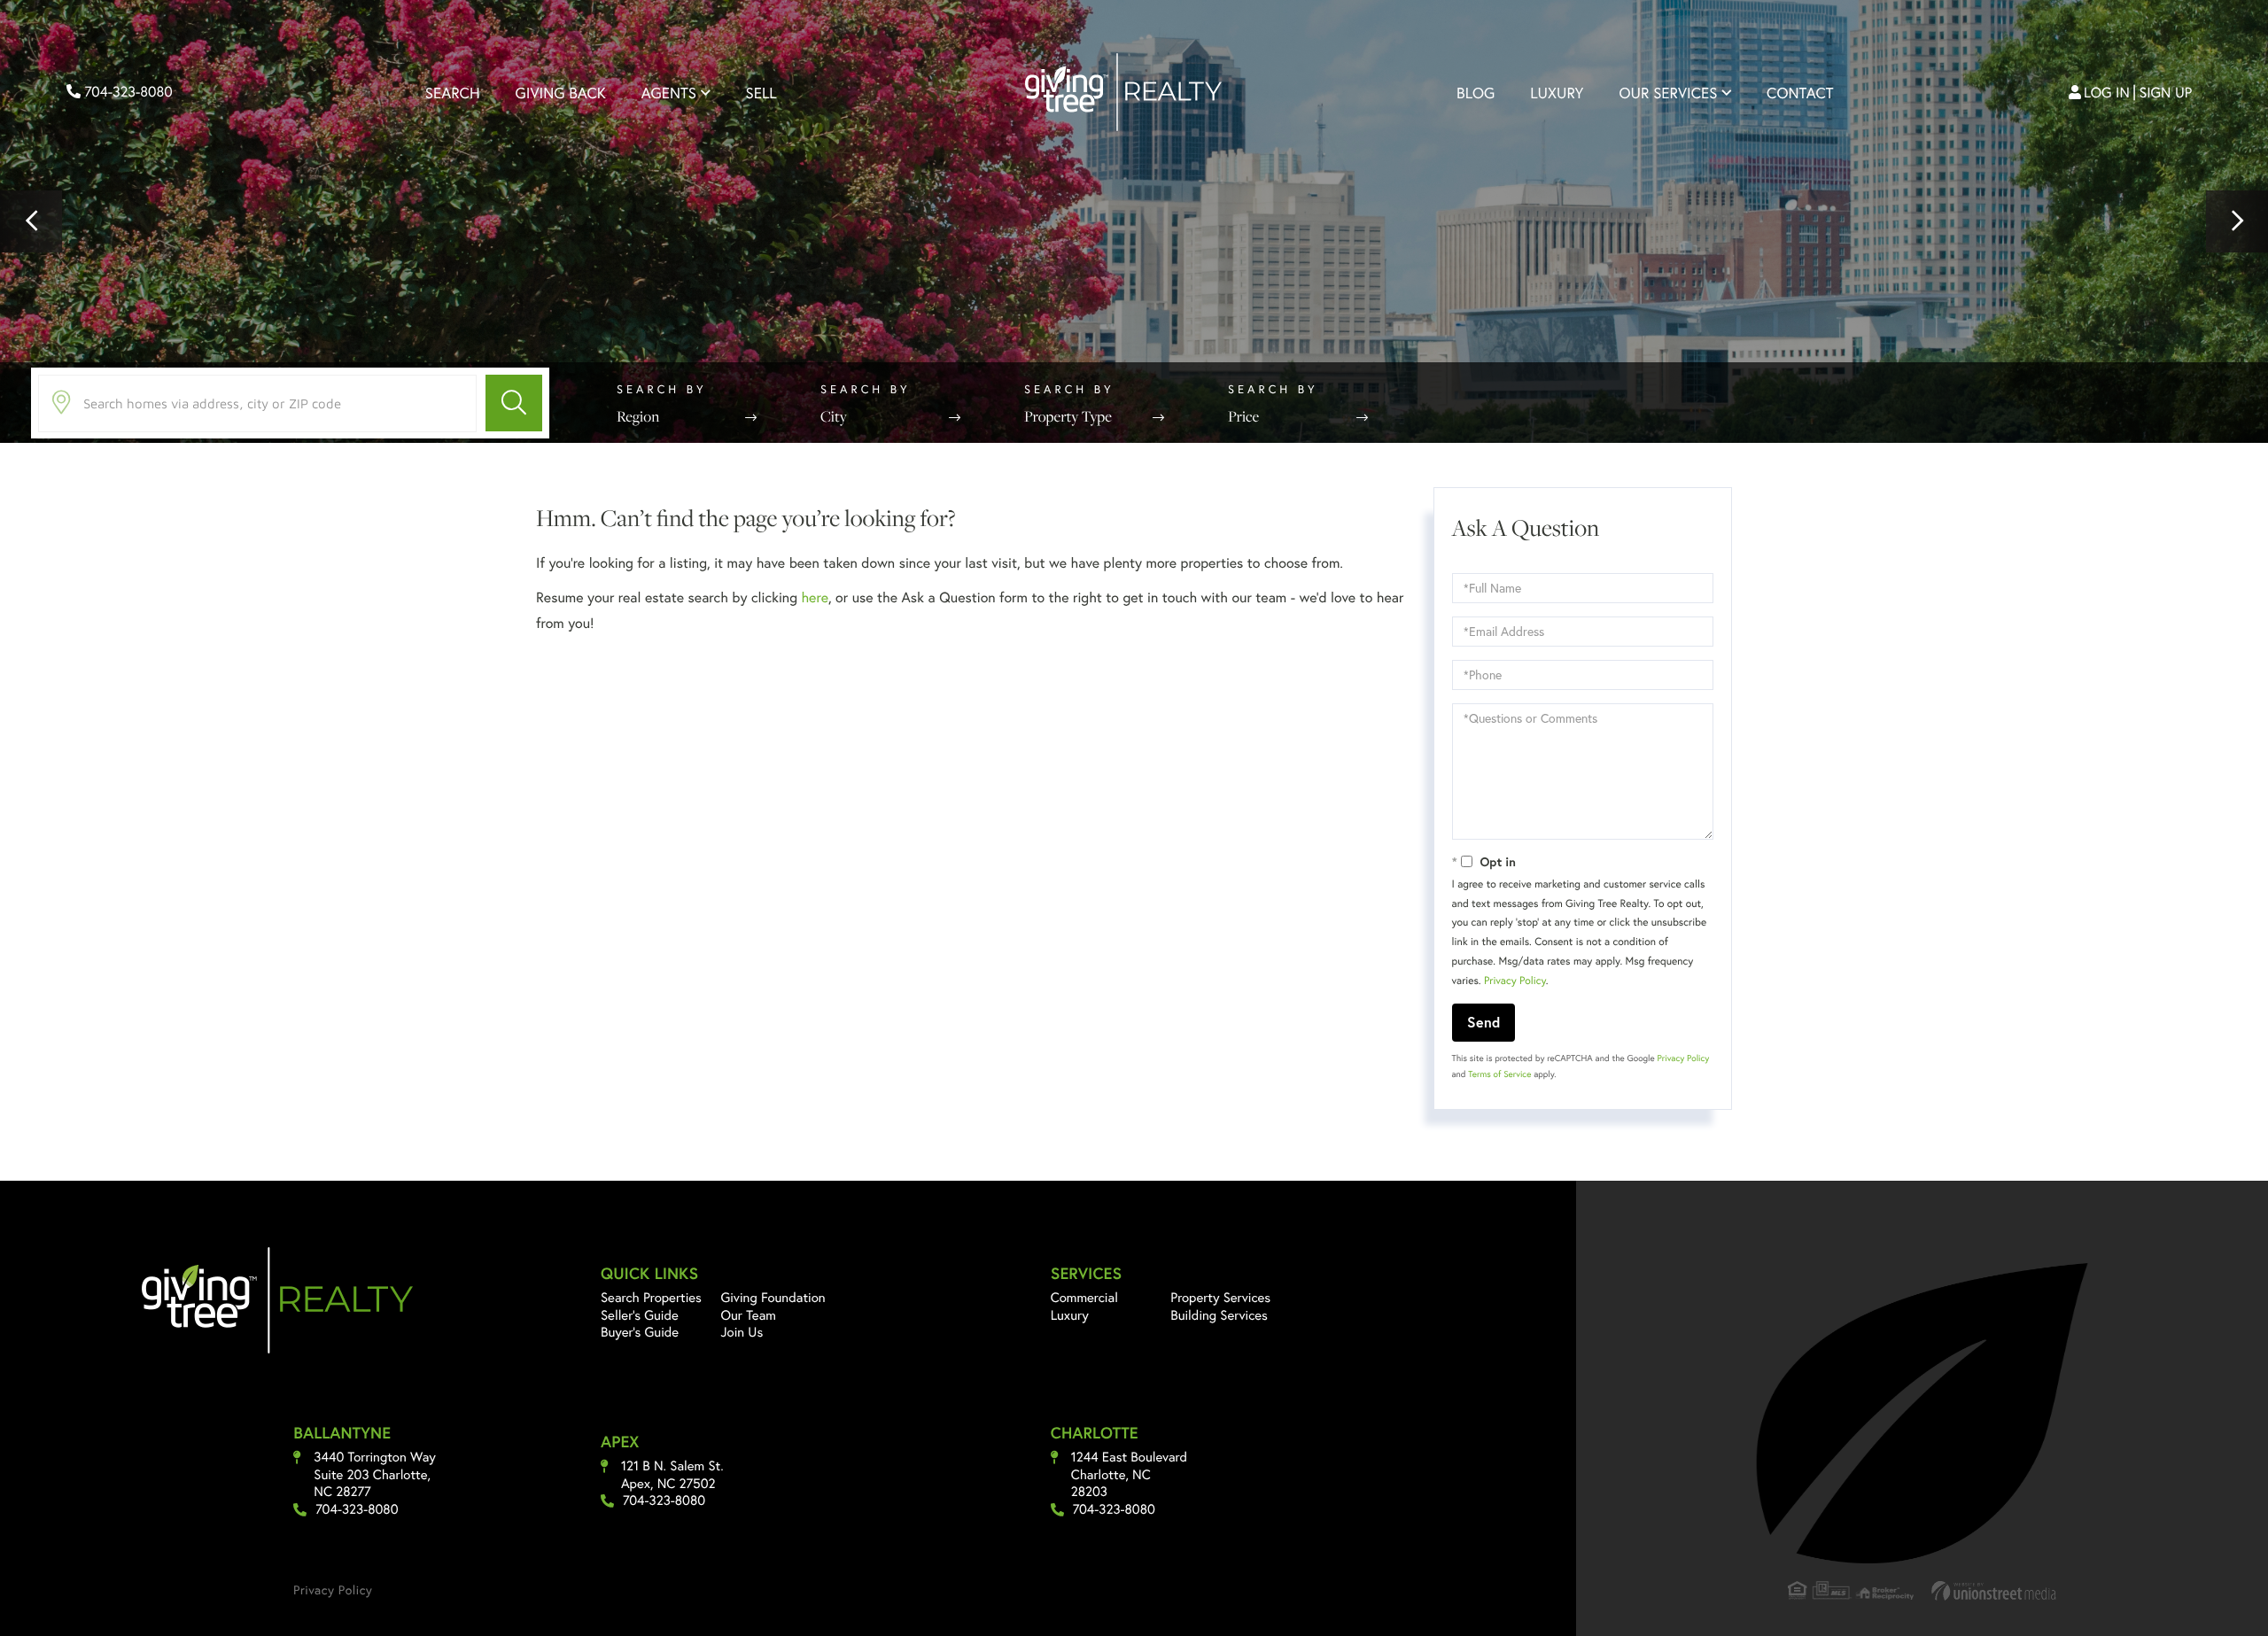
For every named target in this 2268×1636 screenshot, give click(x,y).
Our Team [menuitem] (748, 1315)
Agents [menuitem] (669, 93)
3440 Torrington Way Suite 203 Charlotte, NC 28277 (375, 1475)
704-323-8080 (127, 92)
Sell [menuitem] (761, 93)
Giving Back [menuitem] (561, 93)
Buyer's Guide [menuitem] (640, 1332)
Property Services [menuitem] (1220, 1298)
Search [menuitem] (453, 93)
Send (1484, 1022)
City (834, 416)
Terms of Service (1499, 1074)
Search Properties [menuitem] (651, 1298)
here (814, 597)
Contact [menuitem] (1800, 93)
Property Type (1068, 416)
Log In (2107, 93)
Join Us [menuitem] (742, 1332)
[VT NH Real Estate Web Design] (1994, 1590)
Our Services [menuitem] (1668, 93)
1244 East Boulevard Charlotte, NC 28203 (1129, 1475)
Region (638, 416)
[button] (31, 221)
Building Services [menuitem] (1219, 1315)
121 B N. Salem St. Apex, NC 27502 (672, 1475)
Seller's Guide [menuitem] (640, 1315)
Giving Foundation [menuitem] (773, 1298)
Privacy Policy (1515, 981)
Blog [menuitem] (1476, 93)
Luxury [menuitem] (1557, 93)
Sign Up (2166, 93)
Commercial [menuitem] (1084, 1298)
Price (1243, 416)
